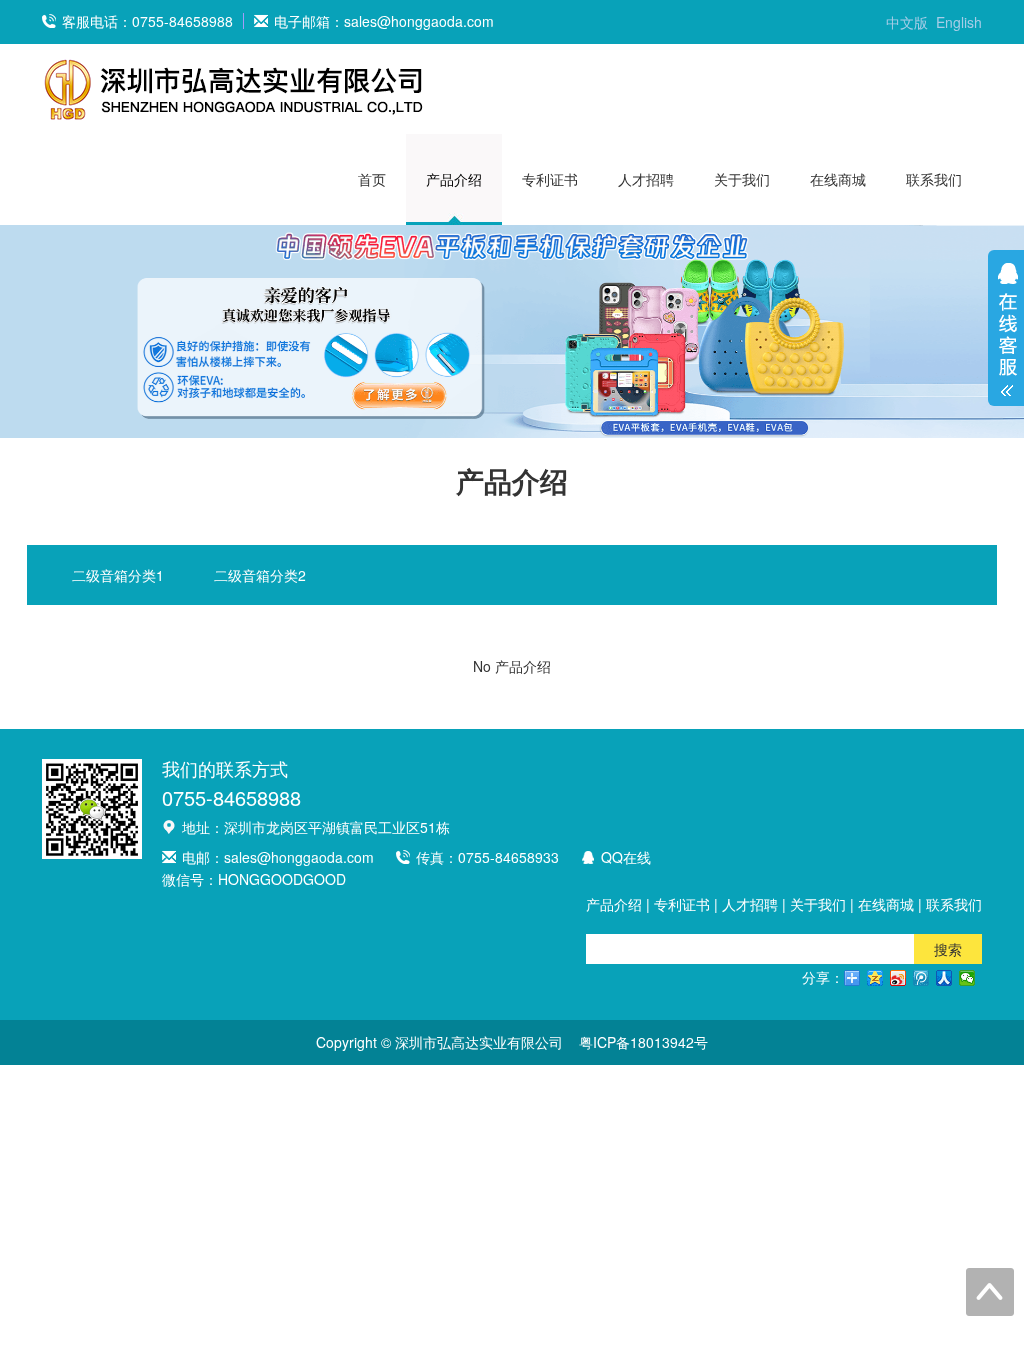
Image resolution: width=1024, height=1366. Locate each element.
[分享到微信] (967, 978)
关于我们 (742, 179)
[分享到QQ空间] (875, 978)
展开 (1006, 323)
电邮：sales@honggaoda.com (278, 857)
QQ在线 (626, 857)
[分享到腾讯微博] (921, 978)
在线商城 (838, 179)
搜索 (948, 949)
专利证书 (550, 179)
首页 (372, 179)
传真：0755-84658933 (487, 857)
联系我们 (934, 179)
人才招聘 (646, 179)
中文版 (907, 22)
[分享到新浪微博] (898, 978)
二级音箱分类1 (118, 575)
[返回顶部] (990, 1292)
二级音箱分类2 (260, 575)
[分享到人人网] (944, 978)
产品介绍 (454, 179)
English (959, 22)
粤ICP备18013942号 (643, 1042)
